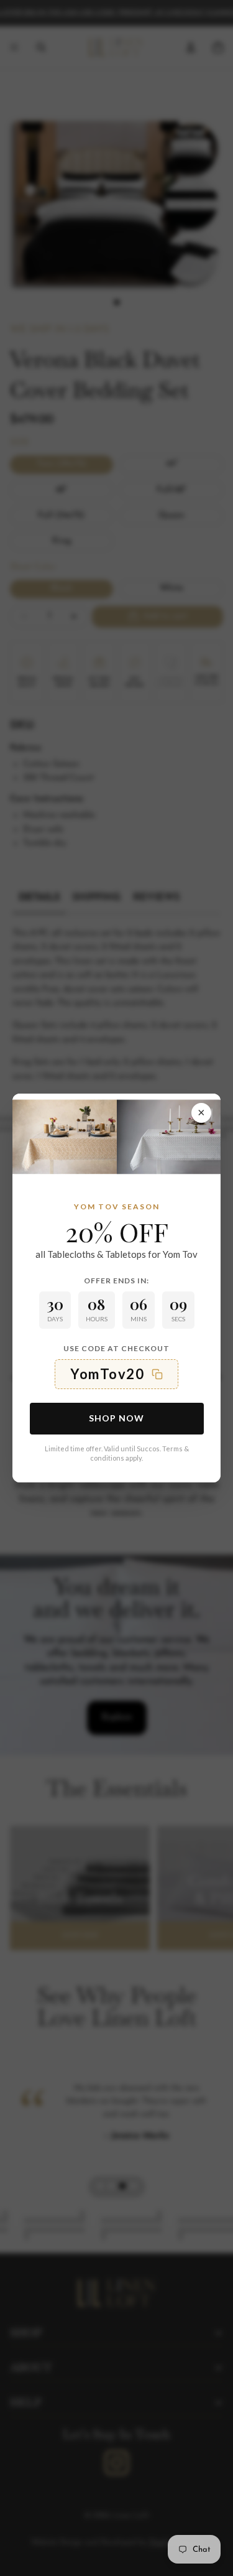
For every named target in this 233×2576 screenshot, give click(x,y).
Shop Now (116, 1418)
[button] (116, 1374)
